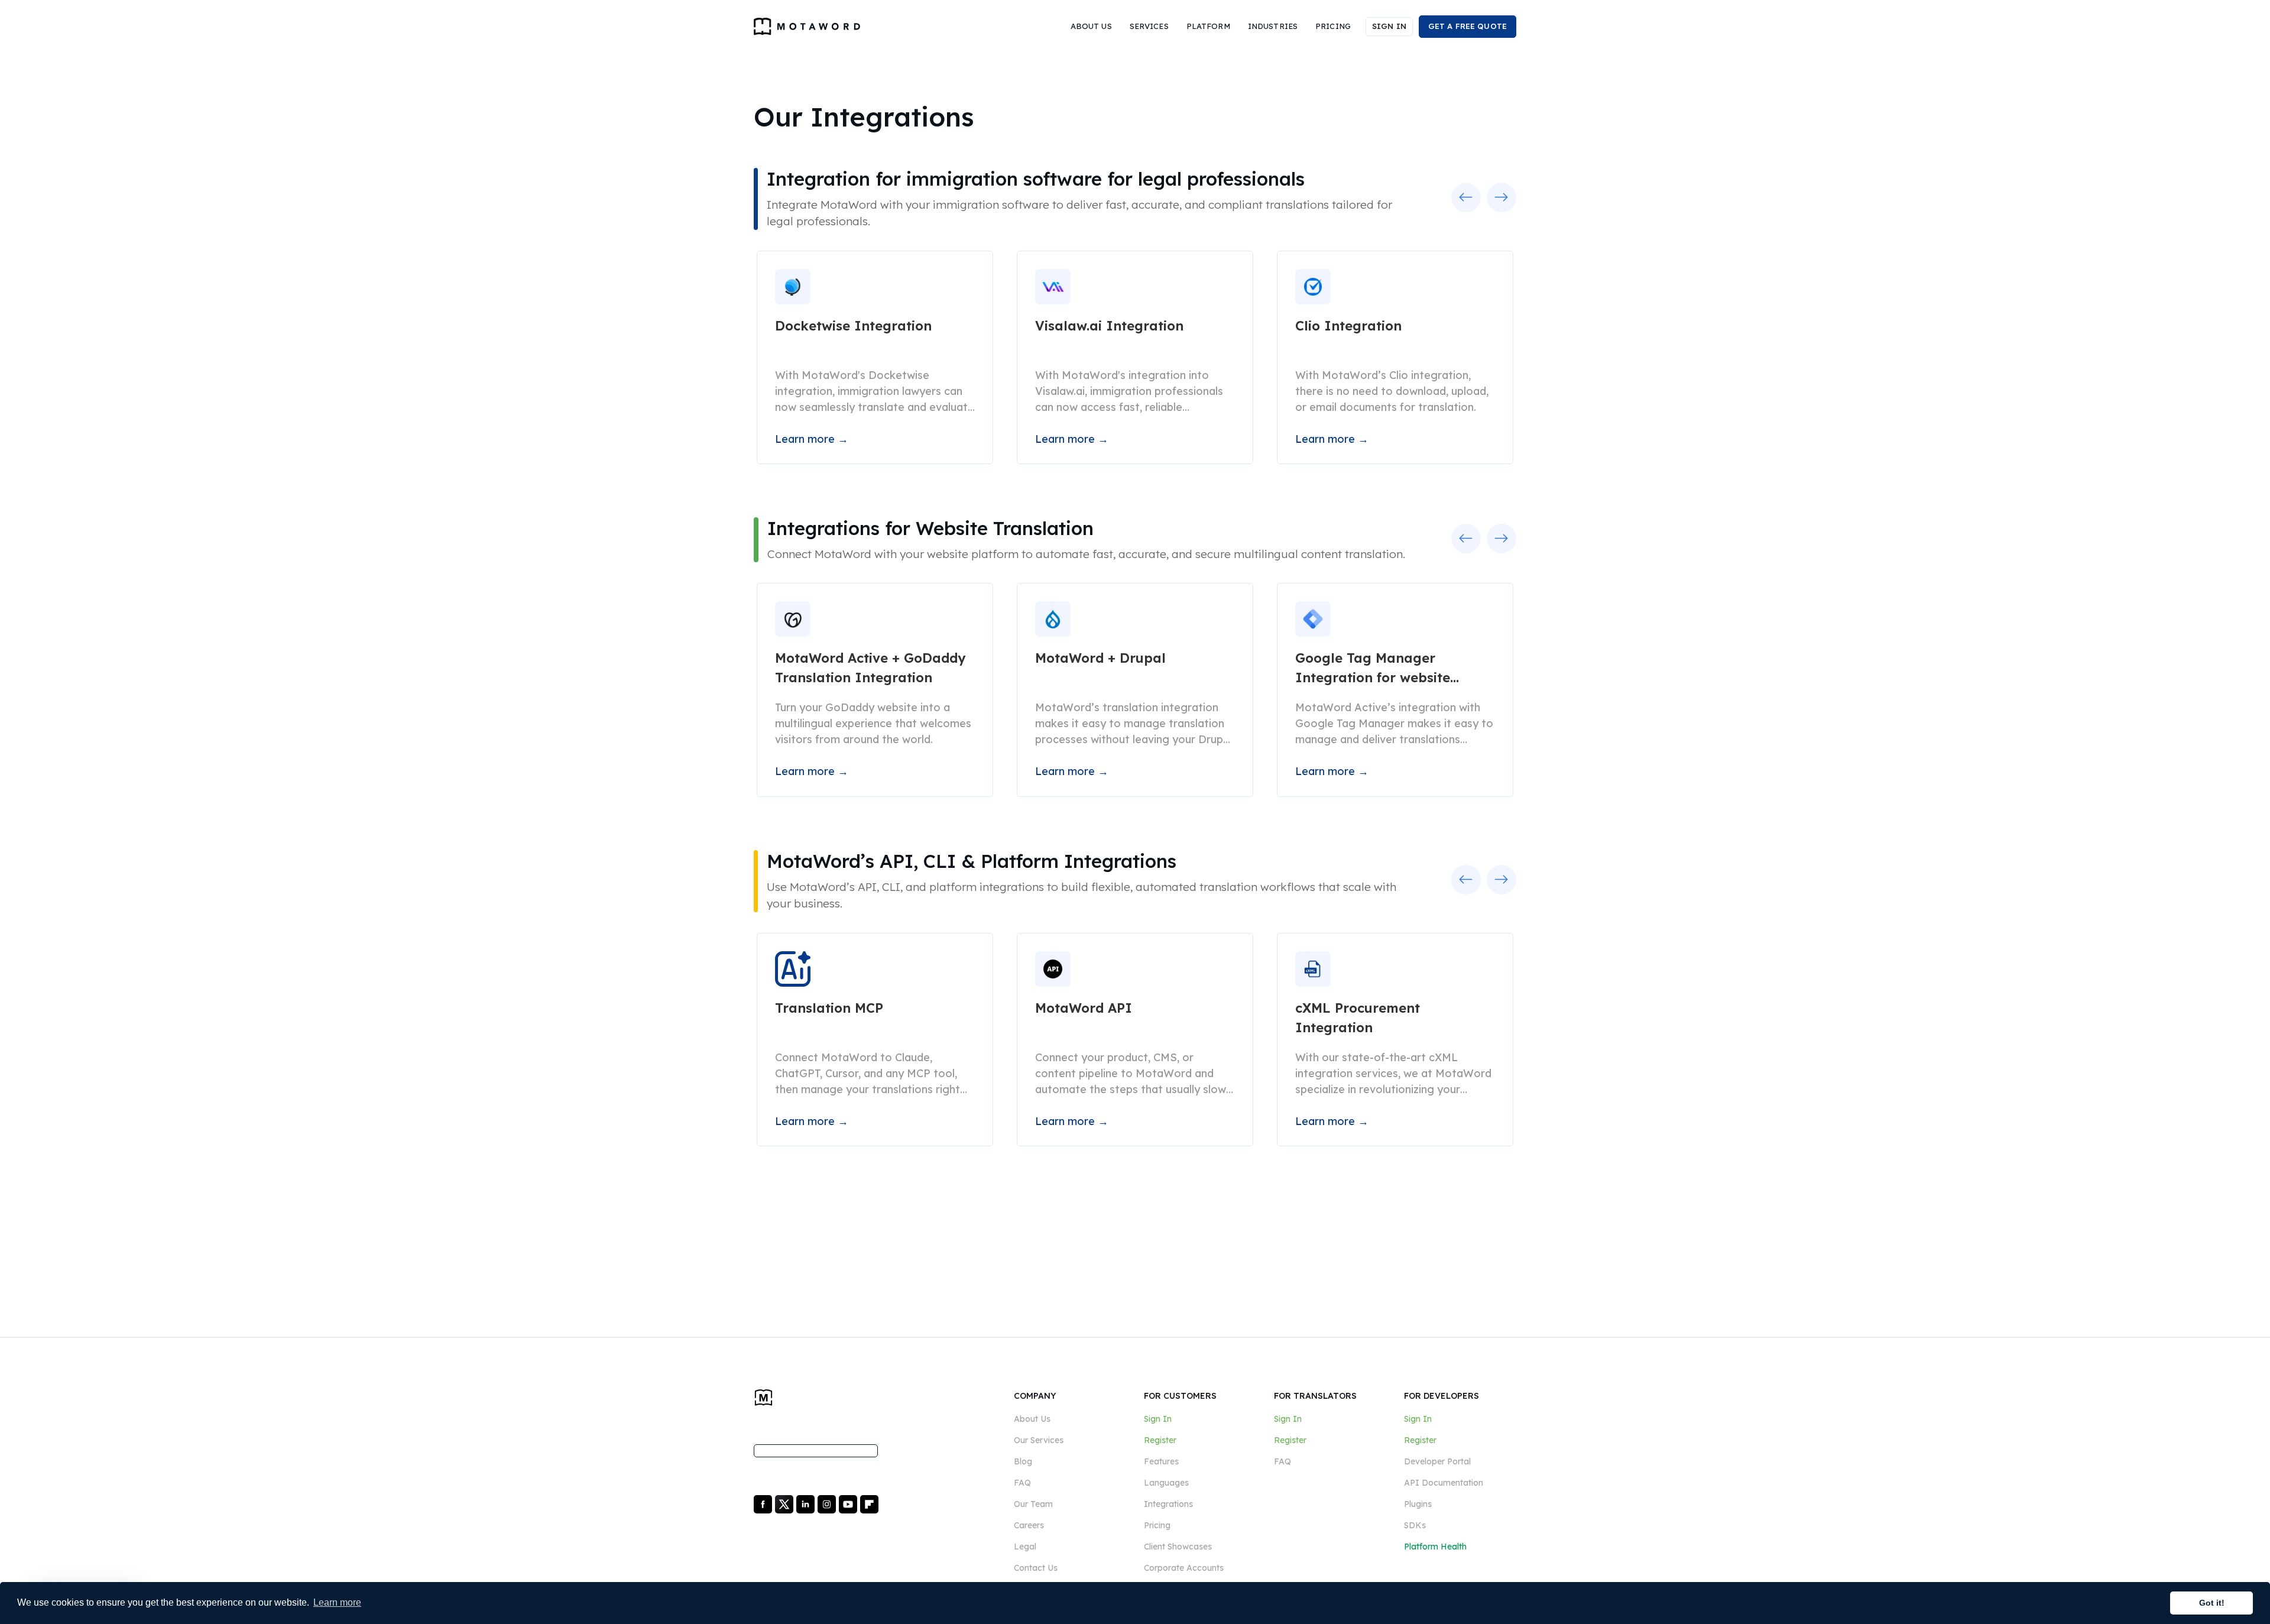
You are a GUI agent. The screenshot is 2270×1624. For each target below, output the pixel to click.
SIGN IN (1389, 26)
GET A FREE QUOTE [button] (1468, 26)
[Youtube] (849, 1503)
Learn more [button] (337, 1602)
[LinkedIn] (807, 1503)
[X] (785, 1503)
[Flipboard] (869, 1503)
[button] (1091, 27)
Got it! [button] (2212, 1603)
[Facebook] (764, 1503)
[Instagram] (828, 1503)
